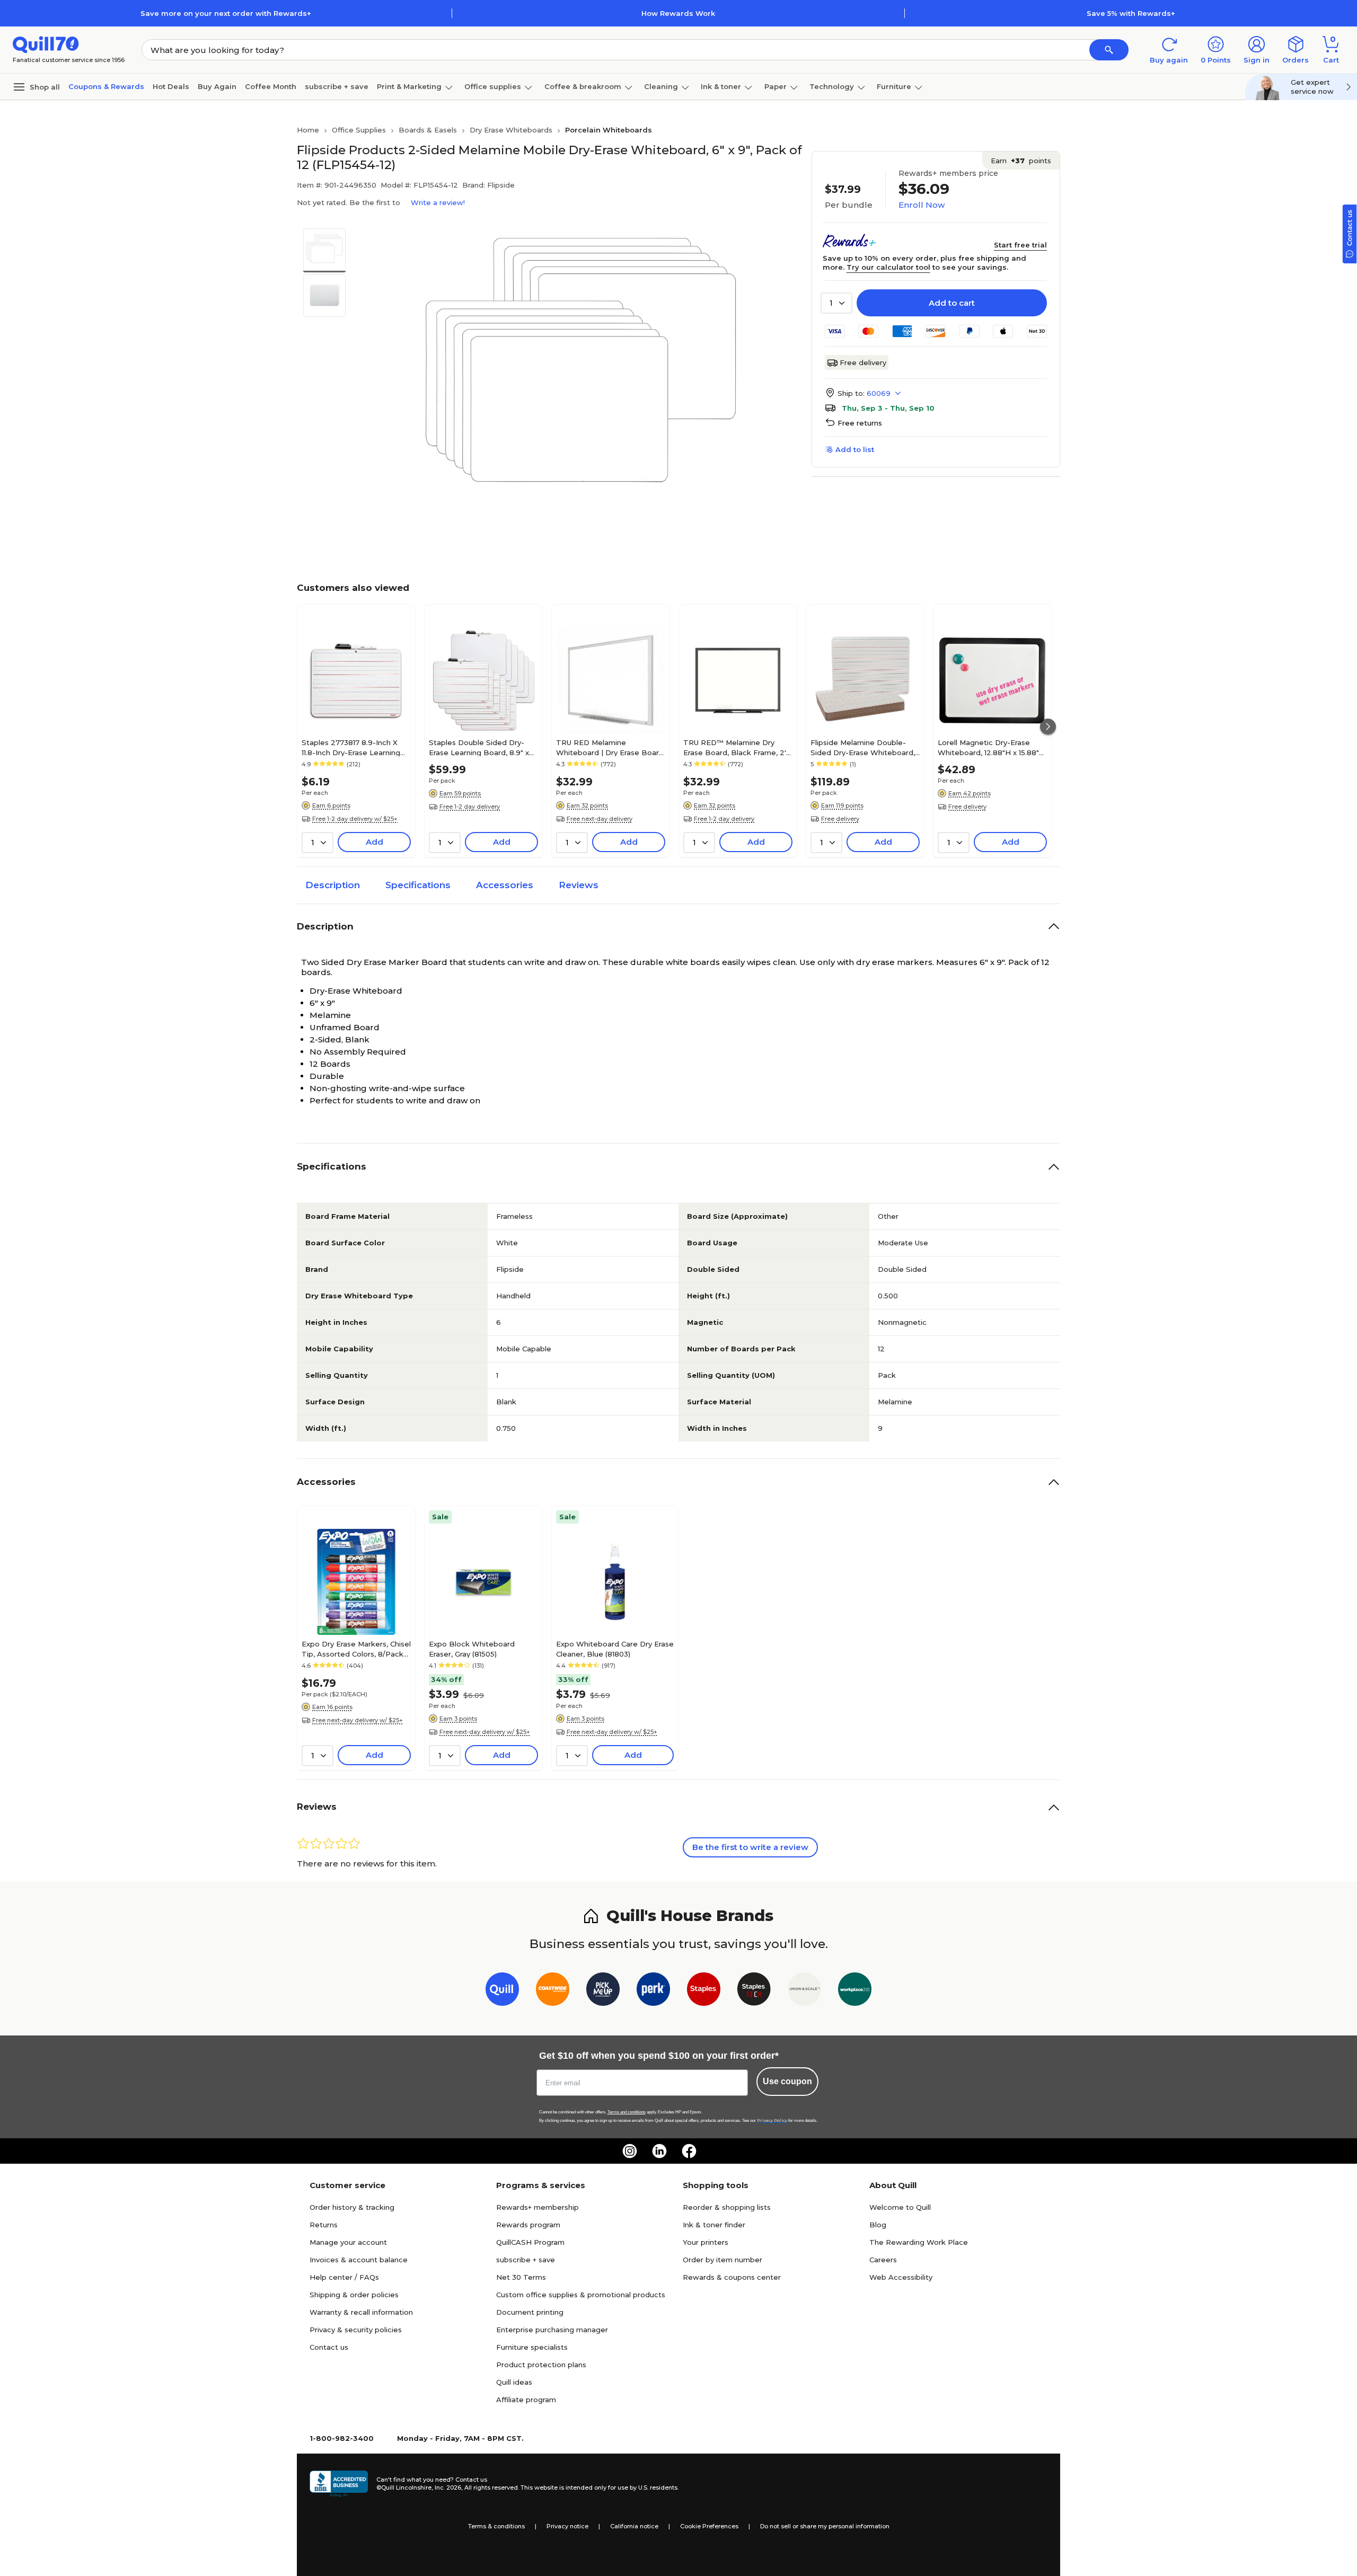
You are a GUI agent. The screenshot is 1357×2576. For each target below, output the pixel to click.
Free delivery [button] (840, 819)
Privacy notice (567, 2526)
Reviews (579, 885)
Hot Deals (171, 86)
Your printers (706, 2242)
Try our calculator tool (888, 267)
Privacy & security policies (356, 2330)
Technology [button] (832, 86)
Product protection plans (541, 2365)
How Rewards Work (678, 13)
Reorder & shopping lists (727, 2207)
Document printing (530, 2312)
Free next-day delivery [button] (600, 819)
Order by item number (722, 2260)
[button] (1109, 50)
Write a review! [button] (438, 202)
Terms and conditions (627, 2112)
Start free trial (1020, 245)
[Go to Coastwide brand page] (553, 1991)
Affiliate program (526, 2400)
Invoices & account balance (359, 2260)
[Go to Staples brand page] (704, 1991)
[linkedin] (659, 2151)
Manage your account (348, 2242)
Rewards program (528, 2225)
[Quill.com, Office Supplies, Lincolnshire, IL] (339, 2484)
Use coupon (787, 2081)
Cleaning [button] (661, 86)
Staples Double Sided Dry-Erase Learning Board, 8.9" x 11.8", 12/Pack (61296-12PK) (479, 747)
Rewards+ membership (537, 2207)
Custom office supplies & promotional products (581, 2295)
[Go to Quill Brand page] (502, 1991)
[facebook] (689, 2151)
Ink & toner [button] (721, 86)
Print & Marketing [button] (409, 86)
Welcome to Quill (900, 2207)
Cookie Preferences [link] (709, 2526)
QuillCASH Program (530, 2242)
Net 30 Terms (521, 2277)
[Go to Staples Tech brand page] (754, 1991)
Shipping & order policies (354, 2295)
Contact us (329, 2347)
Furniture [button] (894, 86)
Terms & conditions (496, 2526)
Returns (324, 2225)
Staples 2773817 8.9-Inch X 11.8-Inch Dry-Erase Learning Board (351, 747)
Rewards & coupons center (732, 2277)
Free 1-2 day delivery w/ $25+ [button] (355, 819)
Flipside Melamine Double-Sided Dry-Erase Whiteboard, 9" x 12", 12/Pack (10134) (863, 747)
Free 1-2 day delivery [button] (470, 807)
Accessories (505, 885)
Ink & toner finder (714, 2225)
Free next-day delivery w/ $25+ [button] (358, 1720)
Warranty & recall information (361, 2312)
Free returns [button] (860, 423)
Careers (883, 2260)
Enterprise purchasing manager (552, 2330)
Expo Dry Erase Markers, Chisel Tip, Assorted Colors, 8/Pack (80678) (356, 1649)
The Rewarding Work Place (919, 2242)
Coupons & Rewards (106, 86)
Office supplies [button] (493, 86)
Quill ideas (514, 2382)
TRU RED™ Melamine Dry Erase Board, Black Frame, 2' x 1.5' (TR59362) (738, 747)
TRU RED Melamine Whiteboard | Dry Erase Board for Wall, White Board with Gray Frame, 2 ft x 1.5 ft (610, 747)
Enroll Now (922, 205)
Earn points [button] (1021, 161)
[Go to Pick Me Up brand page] (603, 1991)
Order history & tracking (352, 2207)
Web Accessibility (901, 2277)
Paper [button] (776, 86)
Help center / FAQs (344, 2277)
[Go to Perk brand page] (653, 1991)
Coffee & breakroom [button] (583, 86)
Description (333, 885)
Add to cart (952, 303)
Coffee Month (271, 86)
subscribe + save (337, 86)
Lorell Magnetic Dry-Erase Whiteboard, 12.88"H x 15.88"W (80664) (992, 747)
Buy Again (217, 86)
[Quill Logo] (46, 44)
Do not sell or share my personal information (825, 2526)
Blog (878, 2225)
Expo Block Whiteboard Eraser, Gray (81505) (472, 1649)
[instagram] (630, 2151)
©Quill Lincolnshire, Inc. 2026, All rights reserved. (448, 2488)
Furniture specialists (532, 2347)
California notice (634, 2526)
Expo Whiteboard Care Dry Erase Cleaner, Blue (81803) (615, 1649)
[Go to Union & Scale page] (804, 1991)
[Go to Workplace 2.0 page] (855, 1991)
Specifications (418, 885)
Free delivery (863, 362)
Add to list (855, 449)
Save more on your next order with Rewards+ (226, 13)
